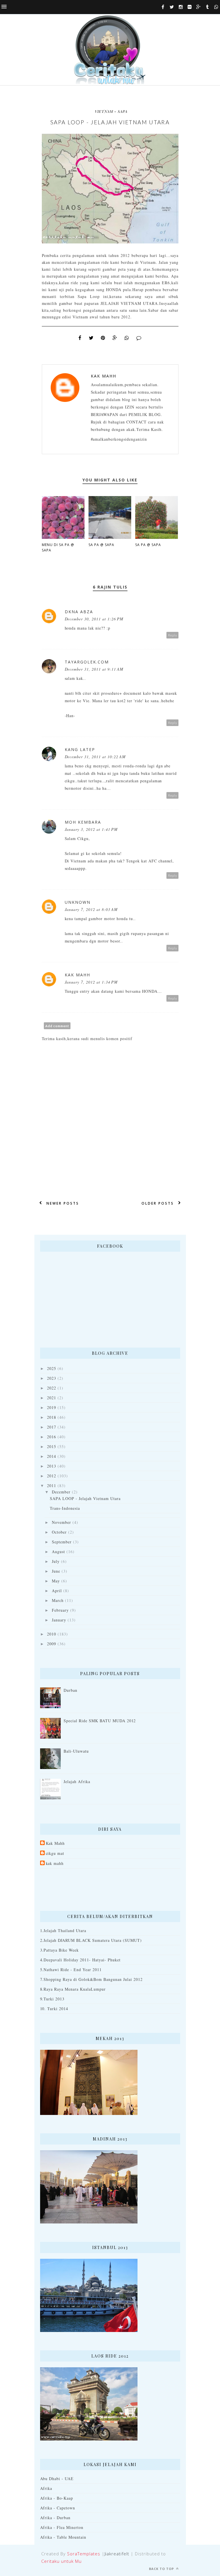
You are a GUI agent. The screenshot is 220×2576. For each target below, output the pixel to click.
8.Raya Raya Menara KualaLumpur (73, 1989)
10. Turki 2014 (54, 2009)
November (61, 1522)
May (56, 1581)
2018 (52, 1417)
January (59, 1620)
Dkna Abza (79, 612)
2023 (52, 1378)
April (57, 1591)
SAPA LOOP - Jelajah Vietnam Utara (85, 1498)
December (61, 1492)
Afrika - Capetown (58, 2508)
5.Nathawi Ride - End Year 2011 (71, 1970)
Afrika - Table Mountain (63, 2537)
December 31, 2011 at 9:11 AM (94, 669)
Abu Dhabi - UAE (57, 2479)
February (60, 1610)
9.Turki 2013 (52, 1999)
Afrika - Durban (55, 2518)
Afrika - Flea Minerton (62, 2527)
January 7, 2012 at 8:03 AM (91, 909)
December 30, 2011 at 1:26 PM (94, 619)
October (59, 1532)
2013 (52, 1466)
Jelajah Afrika (77, 1781)
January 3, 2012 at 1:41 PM (91, 829)
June (56, 1571)
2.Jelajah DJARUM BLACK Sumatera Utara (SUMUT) (91, 1940)
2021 (52, 1398)
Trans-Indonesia (65, 1508)
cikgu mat (55, 1853)
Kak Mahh (104, 376)
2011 (52, 1486)
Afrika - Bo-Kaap (57, 2498)
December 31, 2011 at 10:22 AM (95, 757)
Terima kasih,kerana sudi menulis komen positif (87, 1039)
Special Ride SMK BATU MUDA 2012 (100, 1721)
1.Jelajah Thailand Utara (63, 1930)
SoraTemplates (84, 2554)
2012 (52, 1476)
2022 (52, 1388)
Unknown (78, 902)
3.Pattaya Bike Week (60, 1950)
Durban (70, 1690)
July (56, 1561)
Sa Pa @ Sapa (101, 545)
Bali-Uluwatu (76, 1751)
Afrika (46, 2488)
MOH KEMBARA (83, 822)
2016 (52, 1437)
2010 (52, 1634)
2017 (52, 1427)
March (58, 1600)
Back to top (162, 2569)
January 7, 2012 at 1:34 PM (91, 982)
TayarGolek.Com (87, 662)
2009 (52, 1644)
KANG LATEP (80, 749)
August (58, 1552)
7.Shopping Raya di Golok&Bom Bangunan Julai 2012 (91, 1979)
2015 (52, 1446)
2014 (52, 1456)
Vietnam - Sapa (111, 111)
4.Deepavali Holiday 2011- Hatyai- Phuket (80, 1960)
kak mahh (55, 1863)
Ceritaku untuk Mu (61, 2561)
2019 (52, 1407)
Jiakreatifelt (117, 2554)
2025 (52, 1368)
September (62, 1542)
